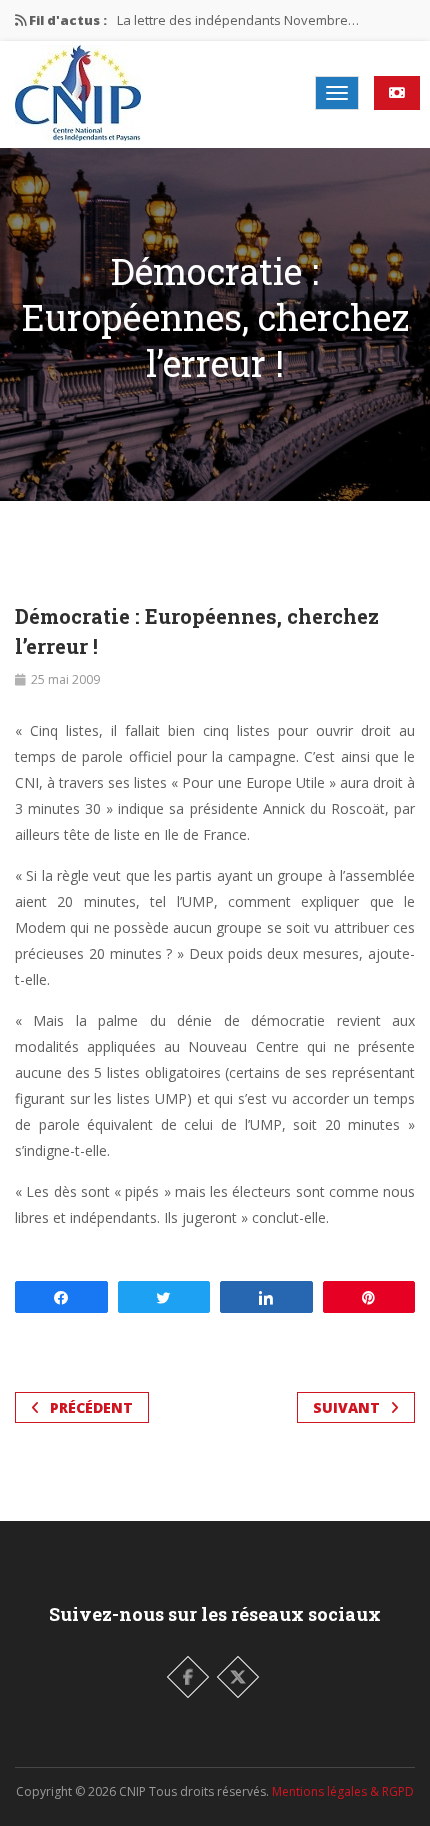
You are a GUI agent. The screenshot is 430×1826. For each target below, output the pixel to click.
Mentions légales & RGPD (343, 1791)
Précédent (91, 1407)
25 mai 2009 (65, 679)
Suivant (346, 1407)
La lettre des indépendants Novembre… (238, 20)
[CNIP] (78, 93)
